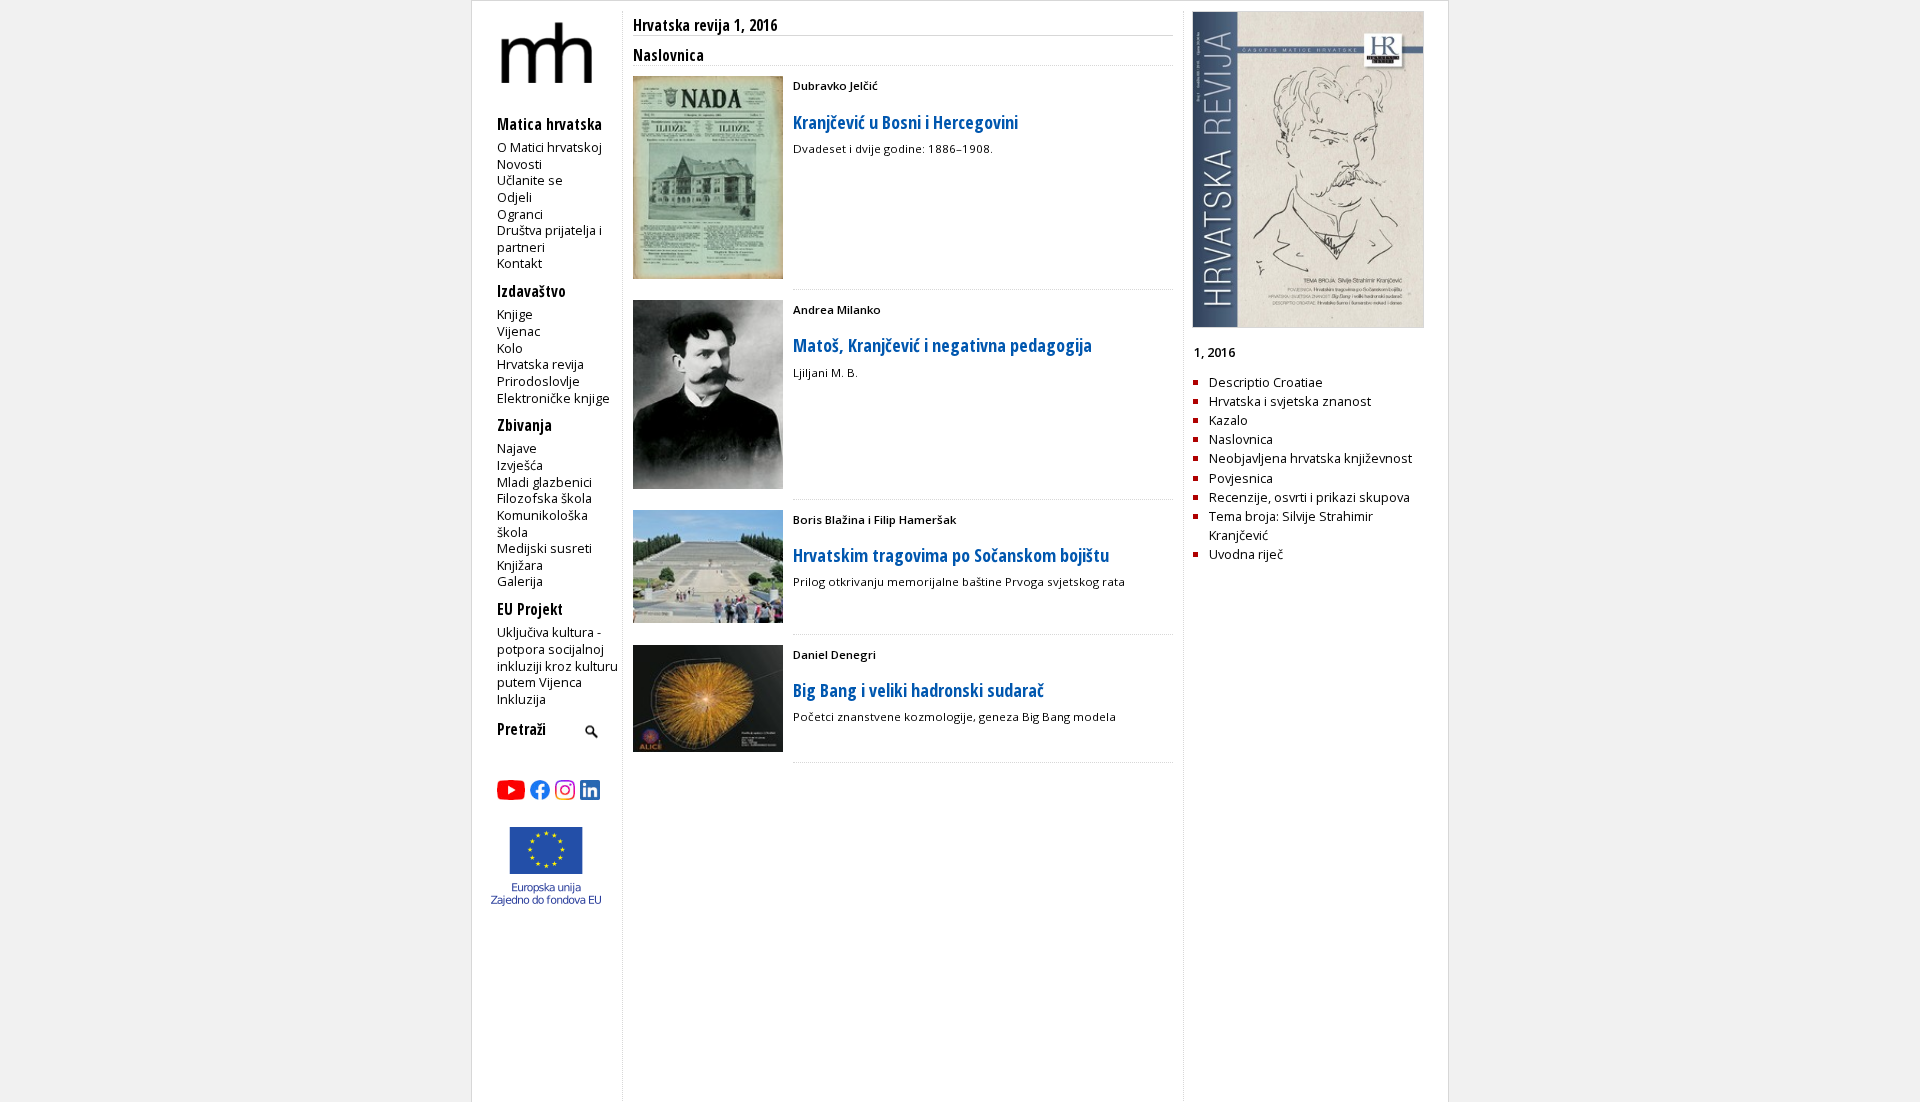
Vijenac (518, 331)
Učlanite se (530, 180)
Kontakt (519, 263)
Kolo (510, 348)
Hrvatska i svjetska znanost (1290, 401)
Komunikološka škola (542, 523)
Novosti (519, 164)
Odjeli (514, 197)
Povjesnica (1241, 478)
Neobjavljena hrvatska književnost (1310, 458)
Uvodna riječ (1246, 554)
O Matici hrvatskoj (549, 147)
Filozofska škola (544, 498)
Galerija (520, 581)
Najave (517, 448)
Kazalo (1228, 420)
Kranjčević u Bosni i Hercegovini (905, 122)
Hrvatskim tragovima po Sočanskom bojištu (951, 555)
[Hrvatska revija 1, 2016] (1308, 323)
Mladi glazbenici (544, 482)
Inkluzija (521, 699)
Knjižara (520, 565)
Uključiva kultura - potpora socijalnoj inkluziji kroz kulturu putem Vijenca (557, 657)
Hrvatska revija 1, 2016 (705, 25)
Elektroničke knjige (553, 398)
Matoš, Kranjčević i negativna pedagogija (942, 345)
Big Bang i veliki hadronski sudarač (918, 690)
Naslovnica (1241, 439)
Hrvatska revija (540, 364)
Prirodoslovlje (538, 381)
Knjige (515, 314)
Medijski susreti (544, 548)
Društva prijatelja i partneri (549, 238)
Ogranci (520, 214)
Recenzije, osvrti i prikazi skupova (1309, 497)
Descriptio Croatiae (1266, 382)
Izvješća (520, 465)
